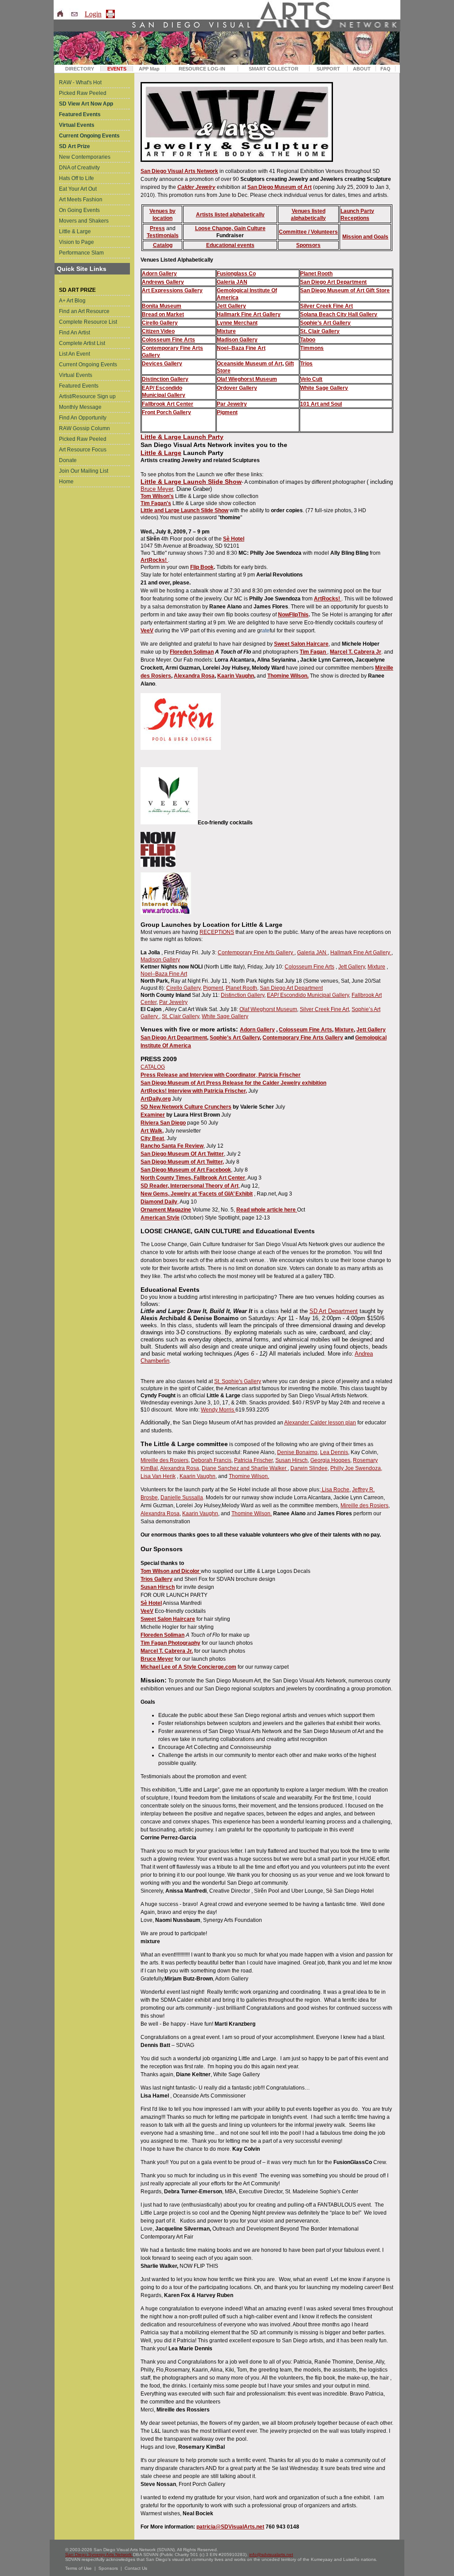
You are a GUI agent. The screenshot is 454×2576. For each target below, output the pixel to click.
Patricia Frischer (253, 1460)
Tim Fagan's (156, 503)
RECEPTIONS (217, 932)
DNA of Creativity (79, 168)
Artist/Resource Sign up (87, 396)
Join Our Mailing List (84, 471)
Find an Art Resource (84, 311)
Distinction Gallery (165, 379)
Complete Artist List (82, 343)
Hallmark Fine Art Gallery (249, 314)
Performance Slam (81, 253)
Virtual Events (76, 375)
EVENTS (117, 69)
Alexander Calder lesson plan (320, 1423)
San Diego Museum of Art (280, 187)
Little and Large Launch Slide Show (184, 510)
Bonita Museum (162, 306)
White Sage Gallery (324, 388)
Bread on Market (163, 314)
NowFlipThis (293, 615)
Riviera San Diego (163, 1123)
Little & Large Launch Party (182, 437)
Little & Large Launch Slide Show (191, 482)
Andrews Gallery (163, 282)
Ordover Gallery (237, 388)
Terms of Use (78, 2568)
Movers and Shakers (84, 221)
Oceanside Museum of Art (250, 364)
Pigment (213, 988)
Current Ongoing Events (88, 365)
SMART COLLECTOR (274, 69)
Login (93, 14)
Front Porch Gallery (166, 412)
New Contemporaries (85, 157)
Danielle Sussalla (182, 1498)
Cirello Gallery (160, 323)
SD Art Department (334, 1311)
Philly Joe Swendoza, (356, 1468)
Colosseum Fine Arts (168, 340)
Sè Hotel (234, 539)
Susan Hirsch (292, 1460)
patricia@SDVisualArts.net (230, 2527)
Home (66, 482)
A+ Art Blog (72, 301)
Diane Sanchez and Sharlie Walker (245, 1468)
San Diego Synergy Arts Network (99, 2554)
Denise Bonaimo (297, 1452)
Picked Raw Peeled (83, 93)
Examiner (153, 1115)
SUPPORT (328, 69)
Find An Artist (74, 333)
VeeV (147, 631)
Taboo (308, 340)
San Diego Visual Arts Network (179, 171)
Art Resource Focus (83, 450)
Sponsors (108, 2568)
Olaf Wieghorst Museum (247, 379)
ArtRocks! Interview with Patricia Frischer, (194, 1091)
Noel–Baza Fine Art (241, 348)
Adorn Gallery (159, 274)
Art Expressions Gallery (172, 290)
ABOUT (362, 69)
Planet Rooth (316, 274)
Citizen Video (158, 331)
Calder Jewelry (196, 187)
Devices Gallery (162, 364)
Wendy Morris (218, 1410)
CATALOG (153, 1067)
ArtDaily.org (156, 1099)
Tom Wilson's (157, 496)
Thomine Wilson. (249, 1476)
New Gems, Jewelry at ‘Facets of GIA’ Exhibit (197, 1194)
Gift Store (378, 290)
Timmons (312, 348)
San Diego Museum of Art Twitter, (182, 1162)
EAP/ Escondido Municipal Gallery (308, 995)
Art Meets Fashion (81, 200)
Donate (68, 460)
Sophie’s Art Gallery (325, 323)
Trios (306, 364)
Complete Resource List (88, 322)
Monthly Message (80, 407)
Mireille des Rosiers (164, 1460)
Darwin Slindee (309, 1468)
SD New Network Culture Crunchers (186, 1107)
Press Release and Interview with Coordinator (198, 1075)
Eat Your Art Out (78, 189)
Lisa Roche (335, 1490)
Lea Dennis (334, 1452)
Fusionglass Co (236, 274)
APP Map (149, 69)
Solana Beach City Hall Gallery (339, 314)
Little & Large (75, 231)
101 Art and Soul (321, 404)
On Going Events (79, 210)
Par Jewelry (232, 404)
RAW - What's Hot (80, 82)
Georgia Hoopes (330, 1460)
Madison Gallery (237, 340)
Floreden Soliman (192, 652)
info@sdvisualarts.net (271, 2554)
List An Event (74, 354)
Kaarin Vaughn (236, 676)
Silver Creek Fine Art (327, 306)
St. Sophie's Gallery (238, 1381)
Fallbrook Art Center (168, 404)
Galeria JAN (232, 282)
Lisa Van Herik (158, 1476)
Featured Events (79, 386)
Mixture (226, 331)
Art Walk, (152, 1131)
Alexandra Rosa (194, 676)
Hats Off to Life (76, 178)
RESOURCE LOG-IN (202, 69)
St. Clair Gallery (320, 331)
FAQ (386, 69)
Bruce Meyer (157, 489)
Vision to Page (76, 242)
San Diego (313, 290)
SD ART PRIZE (77, 290)
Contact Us (136, 2568)
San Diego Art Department (333, 282)
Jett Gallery (231, 306)
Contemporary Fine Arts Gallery (256, 953)
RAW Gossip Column (84, 428)
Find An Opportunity (83, 418)
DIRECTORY (80, 69)
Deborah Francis (211, 1460)
